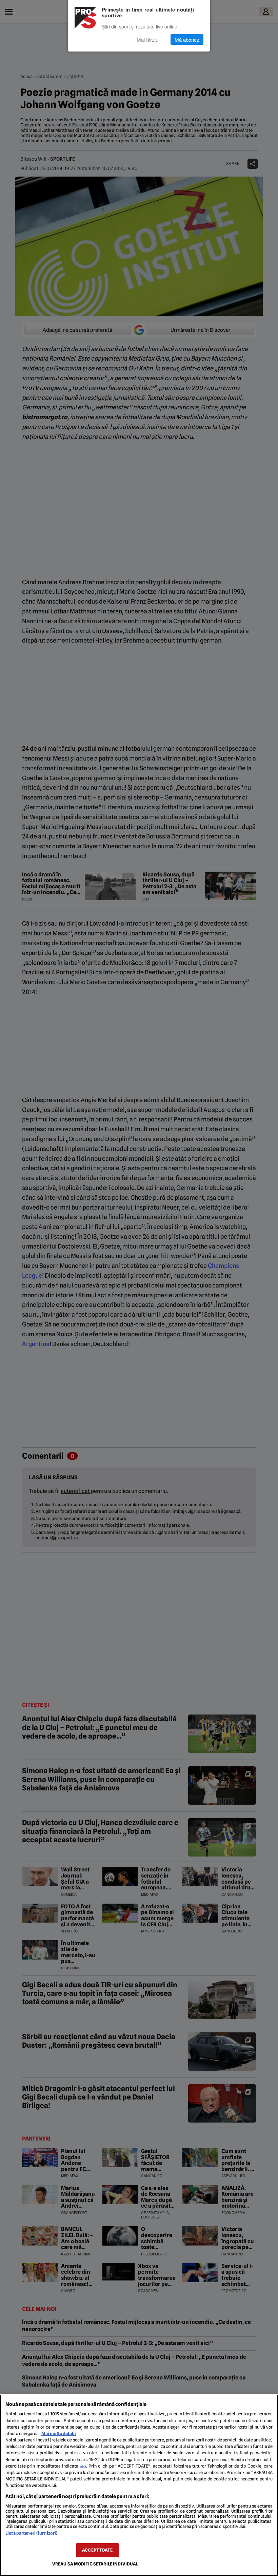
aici (83, 2466)
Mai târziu (147, 39)
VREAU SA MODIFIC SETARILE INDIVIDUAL (95, 2564)
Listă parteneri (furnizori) (31, 2533)
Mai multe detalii (59, 2433)
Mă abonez (187, 39)
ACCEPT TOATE (97, 2550)
